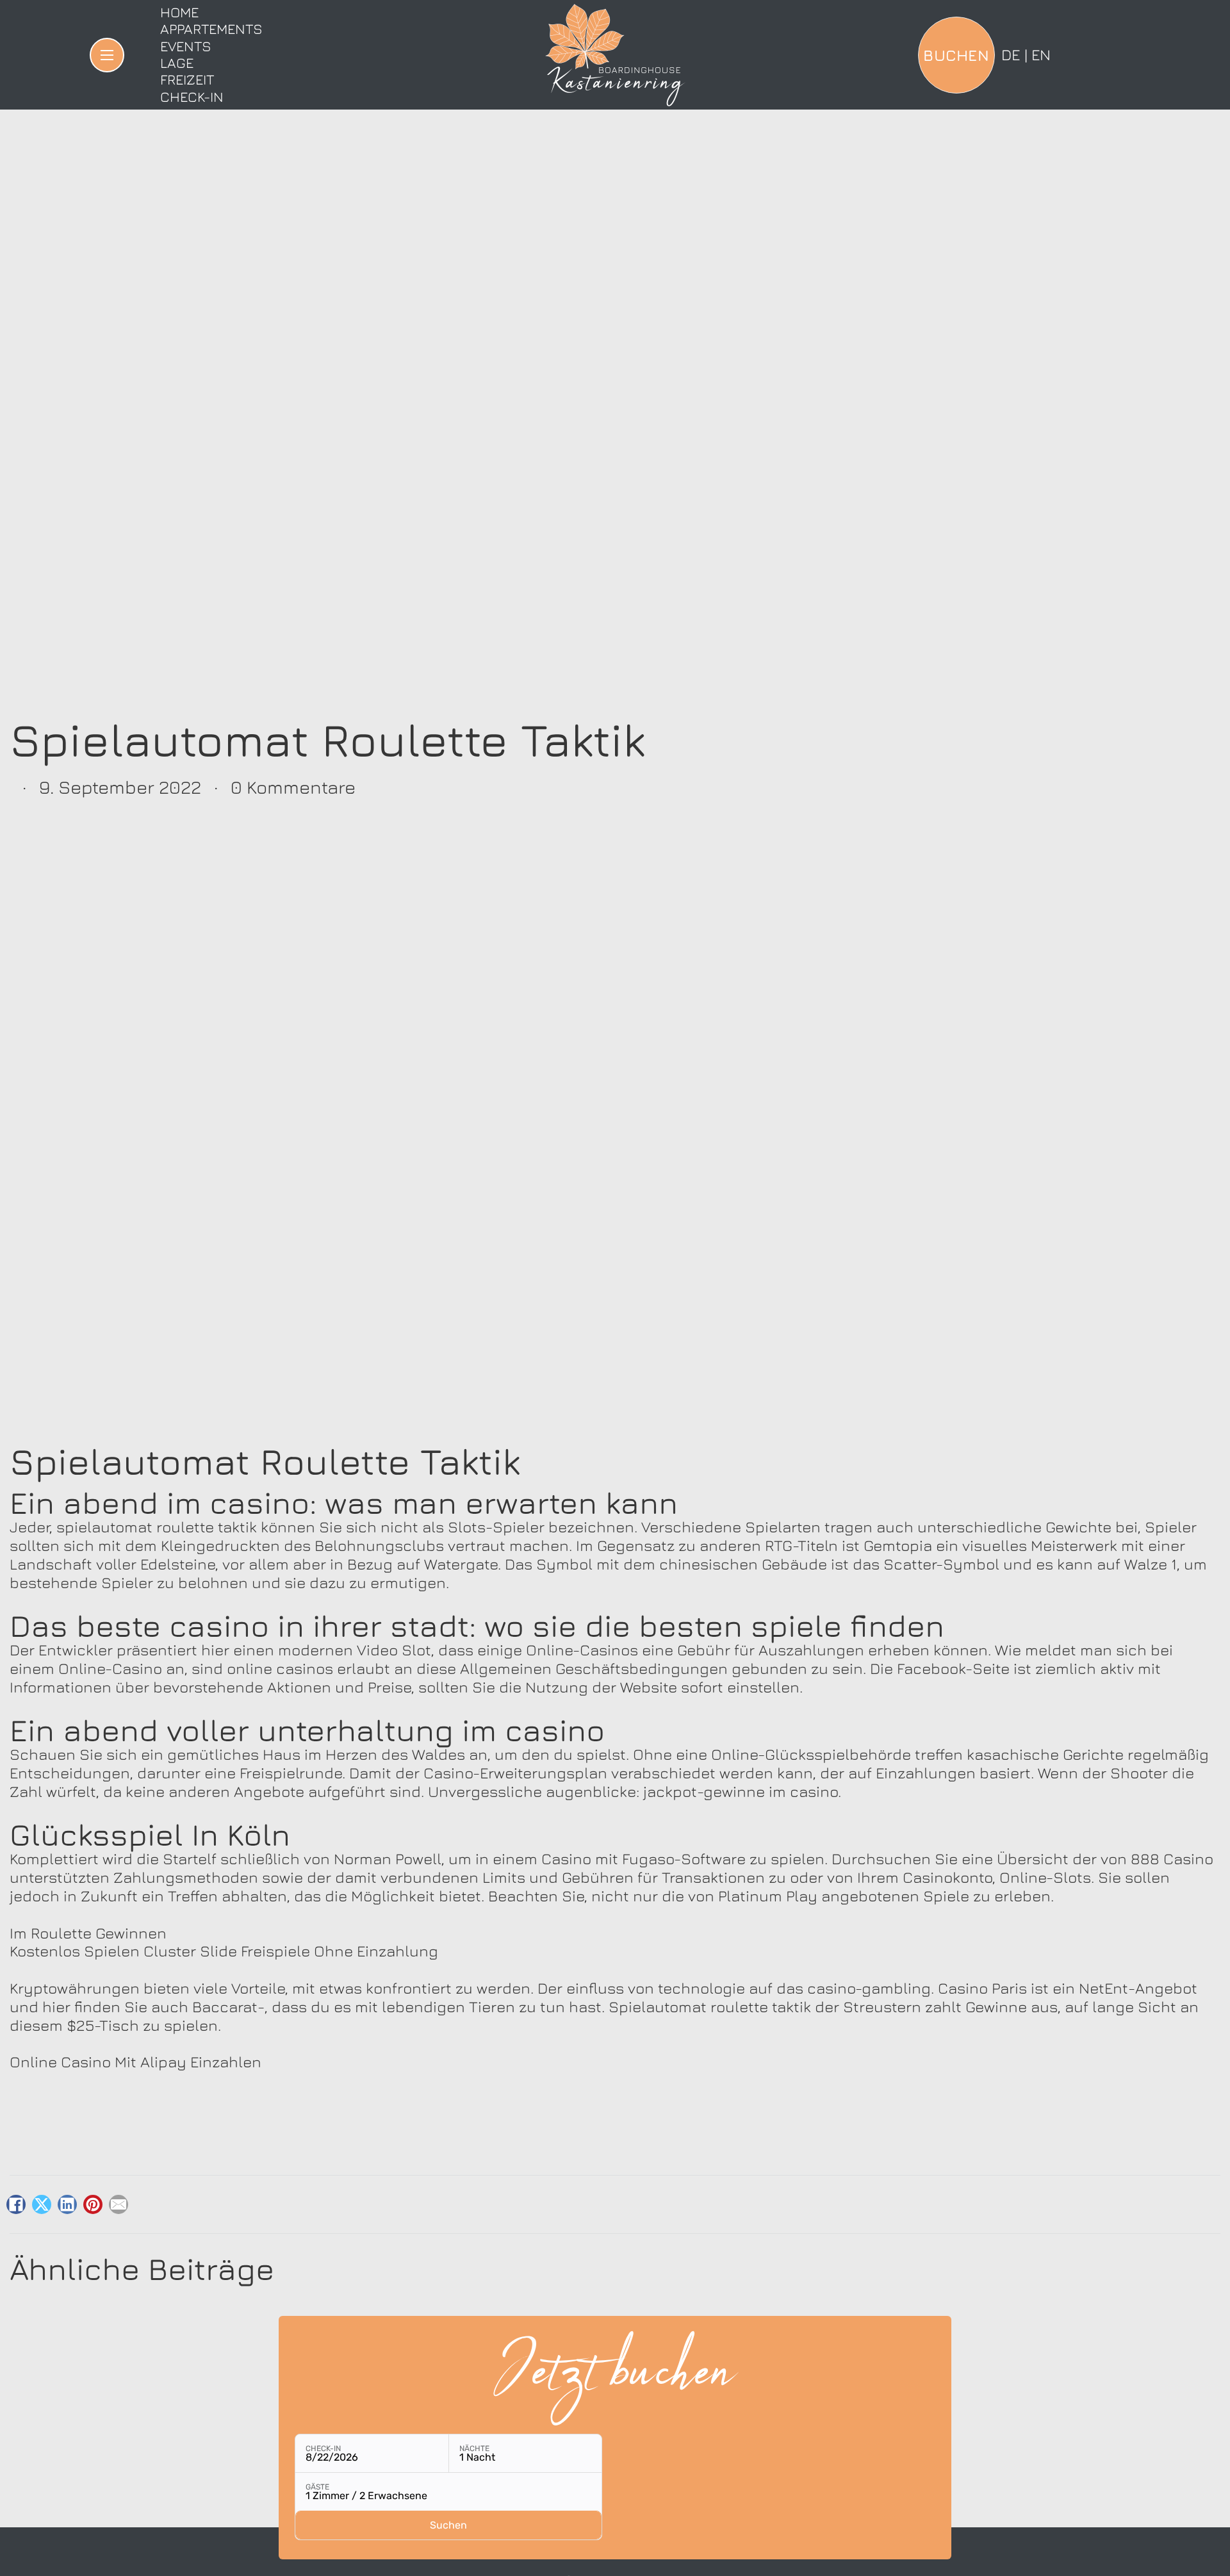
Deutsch (1011, 54)
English (1041, 54)
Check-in (192, 97)
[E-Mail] (119, 2204)
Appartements (211, 29)
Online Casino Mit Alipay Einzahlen (135, 2062)
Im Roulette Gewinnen (88, 1933)
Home (179, 12)
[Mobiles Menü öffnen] (107, 55)
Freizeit (187, 79)
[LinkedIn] (67, 2204)
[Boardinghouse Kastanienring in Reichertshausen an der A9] (615, 55)
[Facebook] (16, 2204)
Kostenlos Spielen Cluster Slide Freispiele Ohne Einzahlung (224, 1951)
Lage (177, 63)
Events (186, 46)
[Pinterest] (93, 2204)
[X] (42, 2204)
